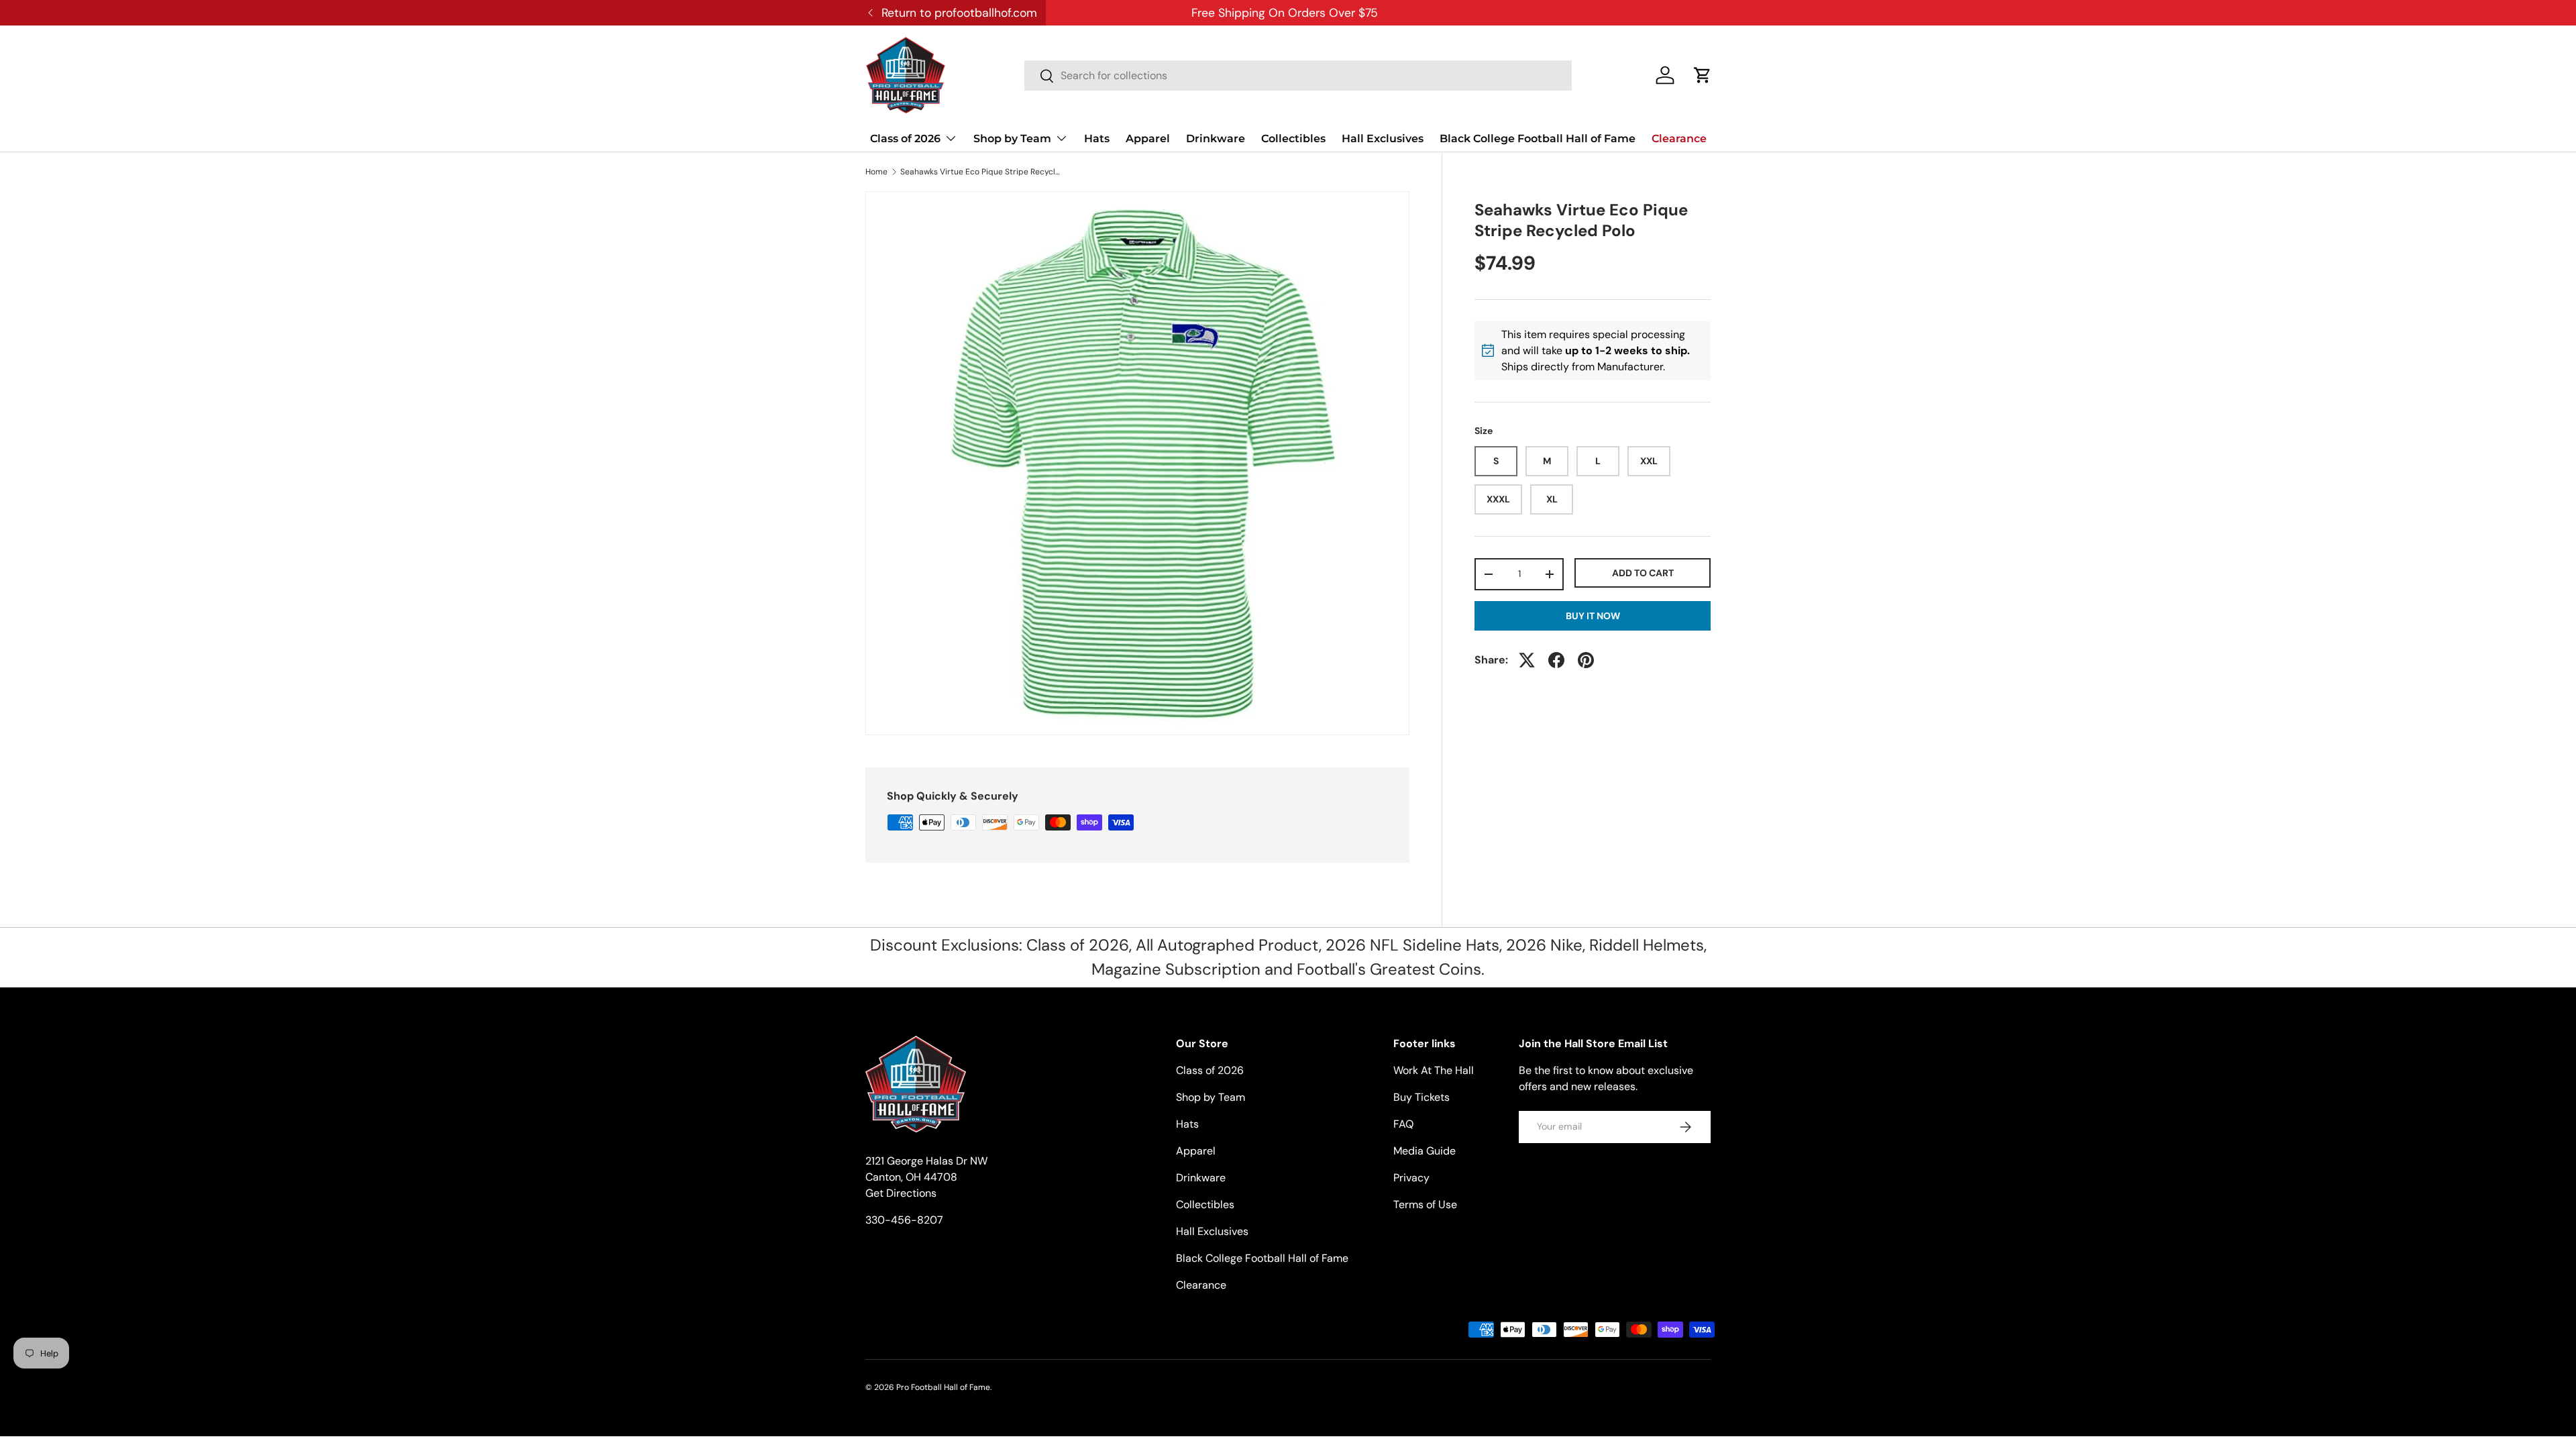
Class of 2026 (905, 139)
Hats (1097, 139)
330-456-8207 (904, 1220)
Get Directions (901, 1193)
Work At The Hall (1434, 1070)
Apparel (1148, 139)
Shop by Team (1012, 139)
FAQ (1403, 1124)
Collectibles (1293, 139)
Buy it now (1593, 616)
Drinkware (1216, 139)
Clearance (1679, 139)
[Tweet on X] (1527, 660)
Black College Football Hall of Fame (1538, 139)
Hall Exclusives (1383, 139)
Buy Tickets (1421, 1097)
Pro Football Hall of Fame (943, 1387)
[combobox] (1298, 75)
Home (876, 172)
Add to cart (1643, 573)
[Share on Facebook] (1556, 660)
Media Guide (1425, 1151)
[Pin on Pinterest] (1586, 660)
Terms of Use (1425, 1204)
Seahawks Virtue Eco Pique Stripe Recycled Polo (981, 172)
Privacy (1411, 1178)
